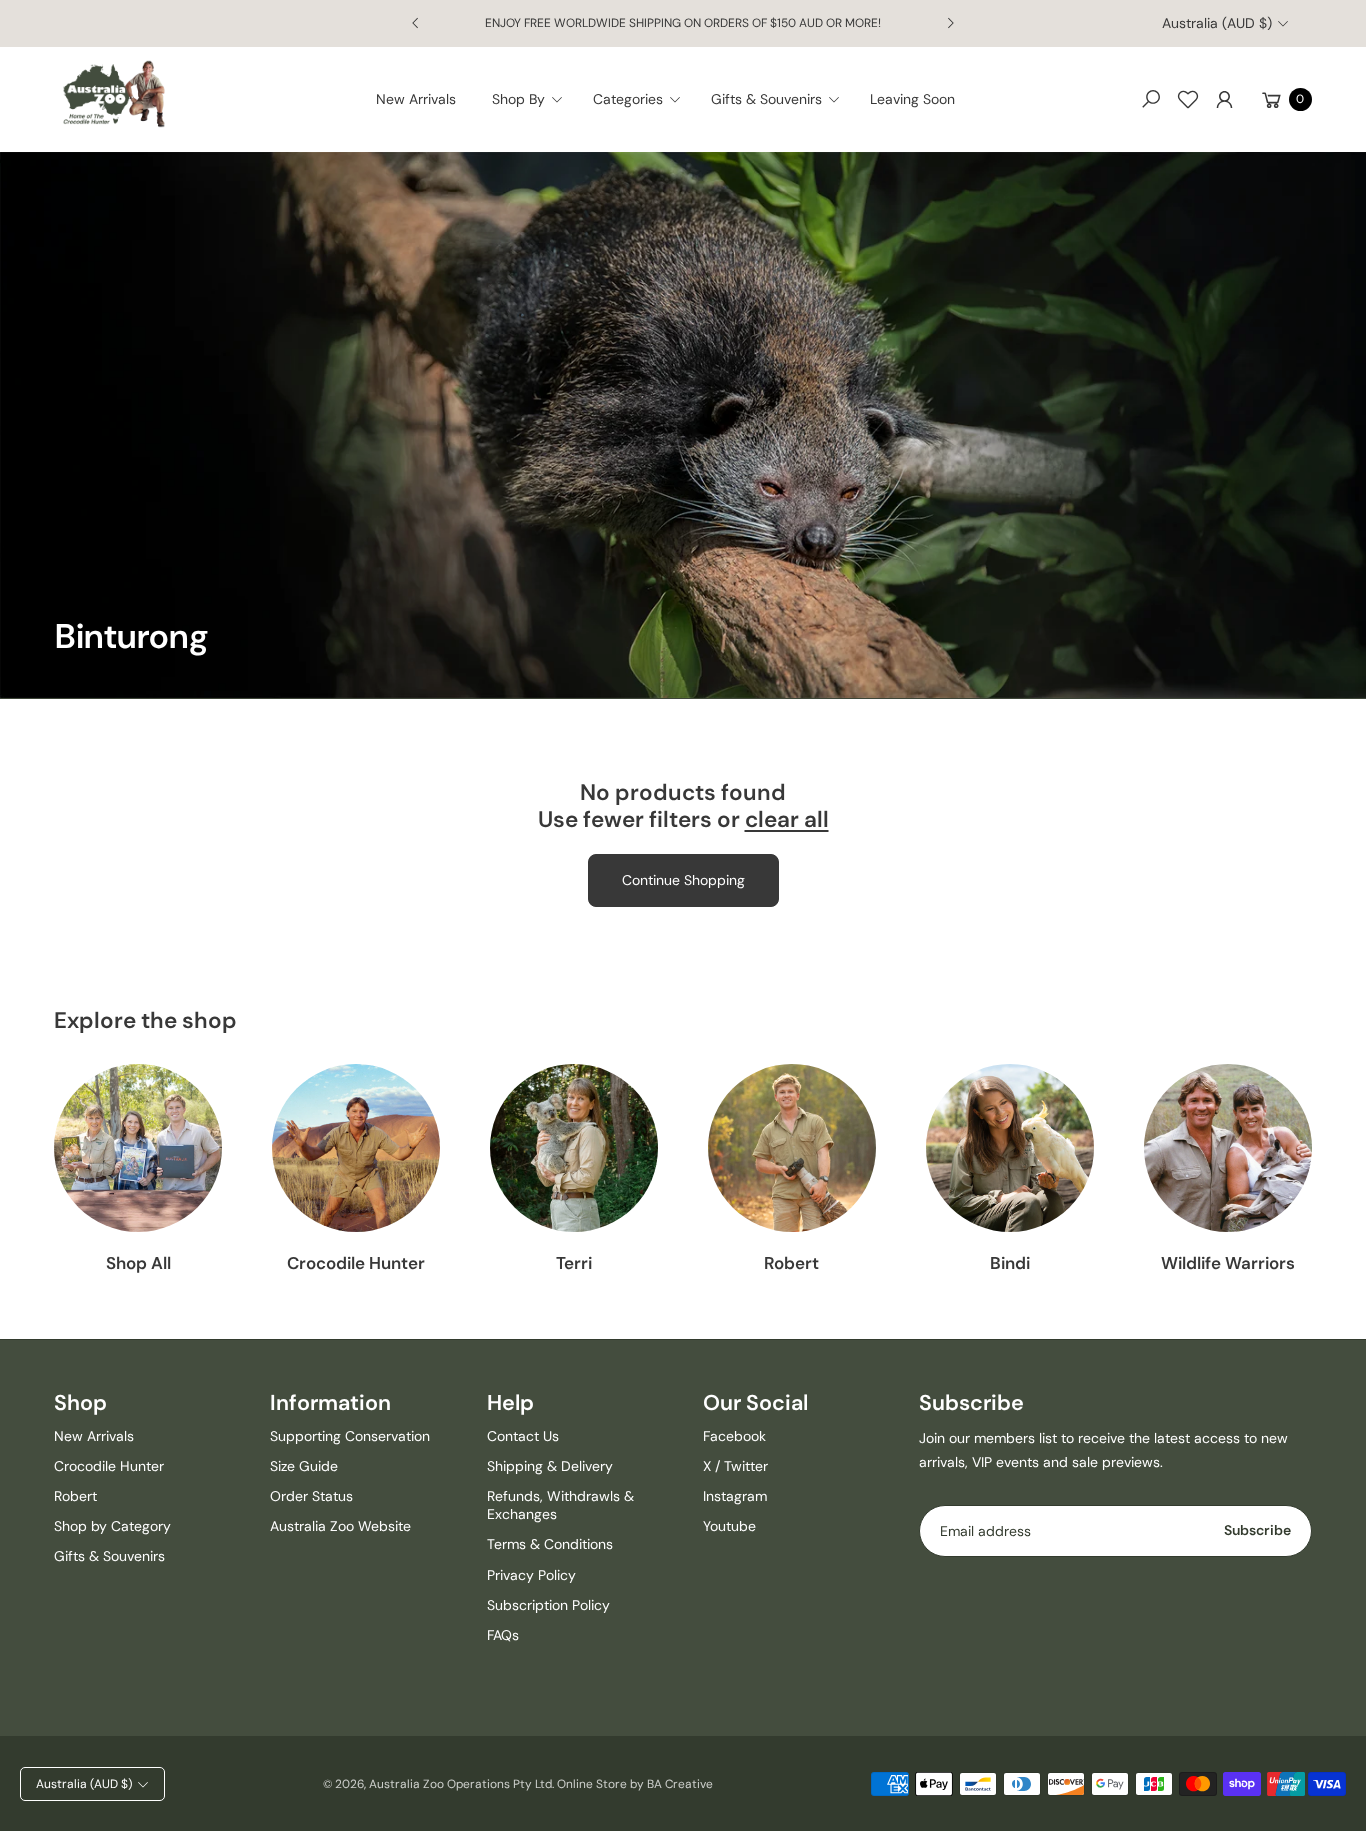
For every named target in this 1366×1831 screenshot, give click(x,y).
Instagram (735, 1496)
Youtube (729, 1526)
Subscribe (1257, 1530)
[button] (533, 99)
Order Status (311, 1496)
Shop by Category (112, 1526)
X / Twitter (735, 1466)
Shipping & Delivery (550, 1466)
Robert (791, 1263)
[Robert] (792, 1148)
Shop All (138, 1263)
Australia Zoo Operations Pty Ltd (460, 1784)
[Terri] (574, 1148)
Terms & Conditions (550, 1544)
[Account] (1225, 99)
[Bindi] (1010, 1148)
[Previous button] (416, 23)
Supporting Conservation (350, 1436)
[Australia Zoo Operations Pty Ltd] (114, 94)
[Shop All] (138, 1148)
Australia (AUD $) (1217, 23)
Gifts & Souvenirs (109, 1556)
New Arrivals (94, 1436)
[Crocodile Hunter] (356, 1148)
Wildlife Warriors (1228, 1263)
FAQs (503, 1635)
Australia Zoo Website (340, 1526)
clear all (787, 820)
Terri (574, 1263)
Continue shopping (683, 880)
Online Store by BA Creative (635, 1784)
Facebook (734, 1436)
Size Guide (304, 1466)
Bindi (1010, 1263)
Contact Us (523, 1436)
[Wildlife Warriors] (1228, 1148)
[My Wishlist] (1188, 99)
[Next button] (950, 23)
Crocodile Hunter (356, 1263)
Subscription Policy (548, 1605)
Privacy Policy (531, 1575)
